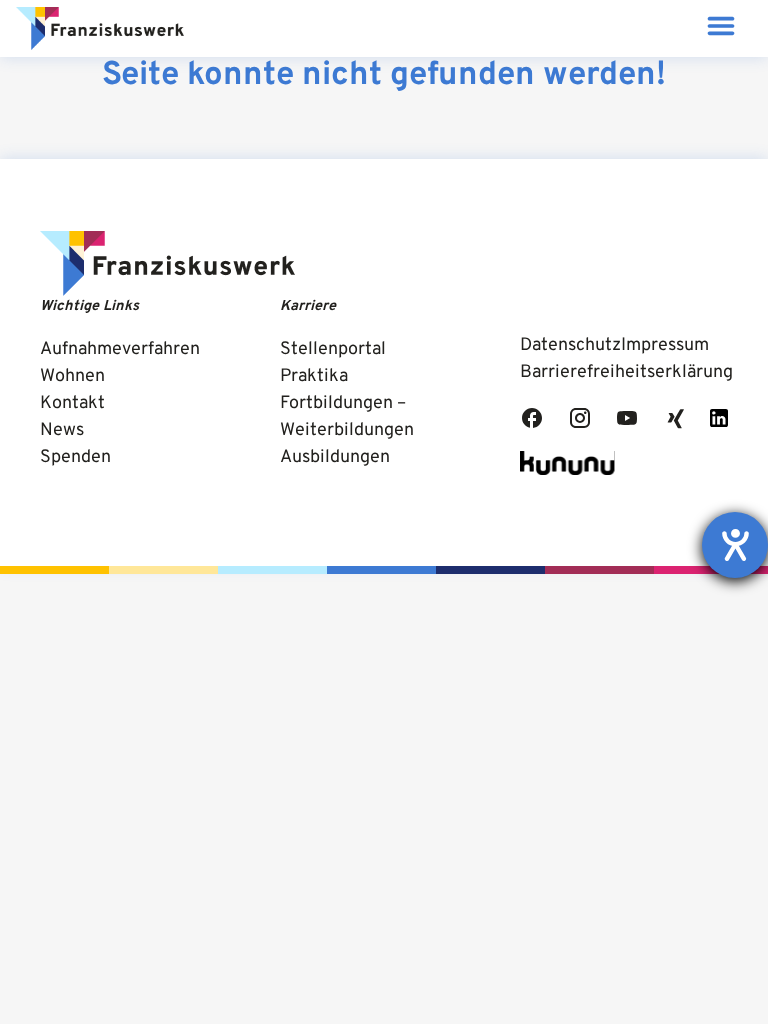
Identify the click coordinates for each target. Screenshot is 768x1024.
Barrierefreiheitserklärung (626, 372)
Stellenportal (333, 349)
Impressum (665, 345)
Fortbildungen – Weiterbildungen (347, 417)
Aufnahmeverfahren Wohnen (120, 363)
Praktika (314, 376)
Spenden (75, 457)
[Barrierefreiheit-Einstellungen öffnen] (735, 545)
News (62, 430)
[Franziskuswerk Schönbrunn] (100, 29)
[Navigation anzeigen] (720, 28)
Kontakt (72, 403)
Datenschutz (570, 345)
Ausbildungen (335, 457)
